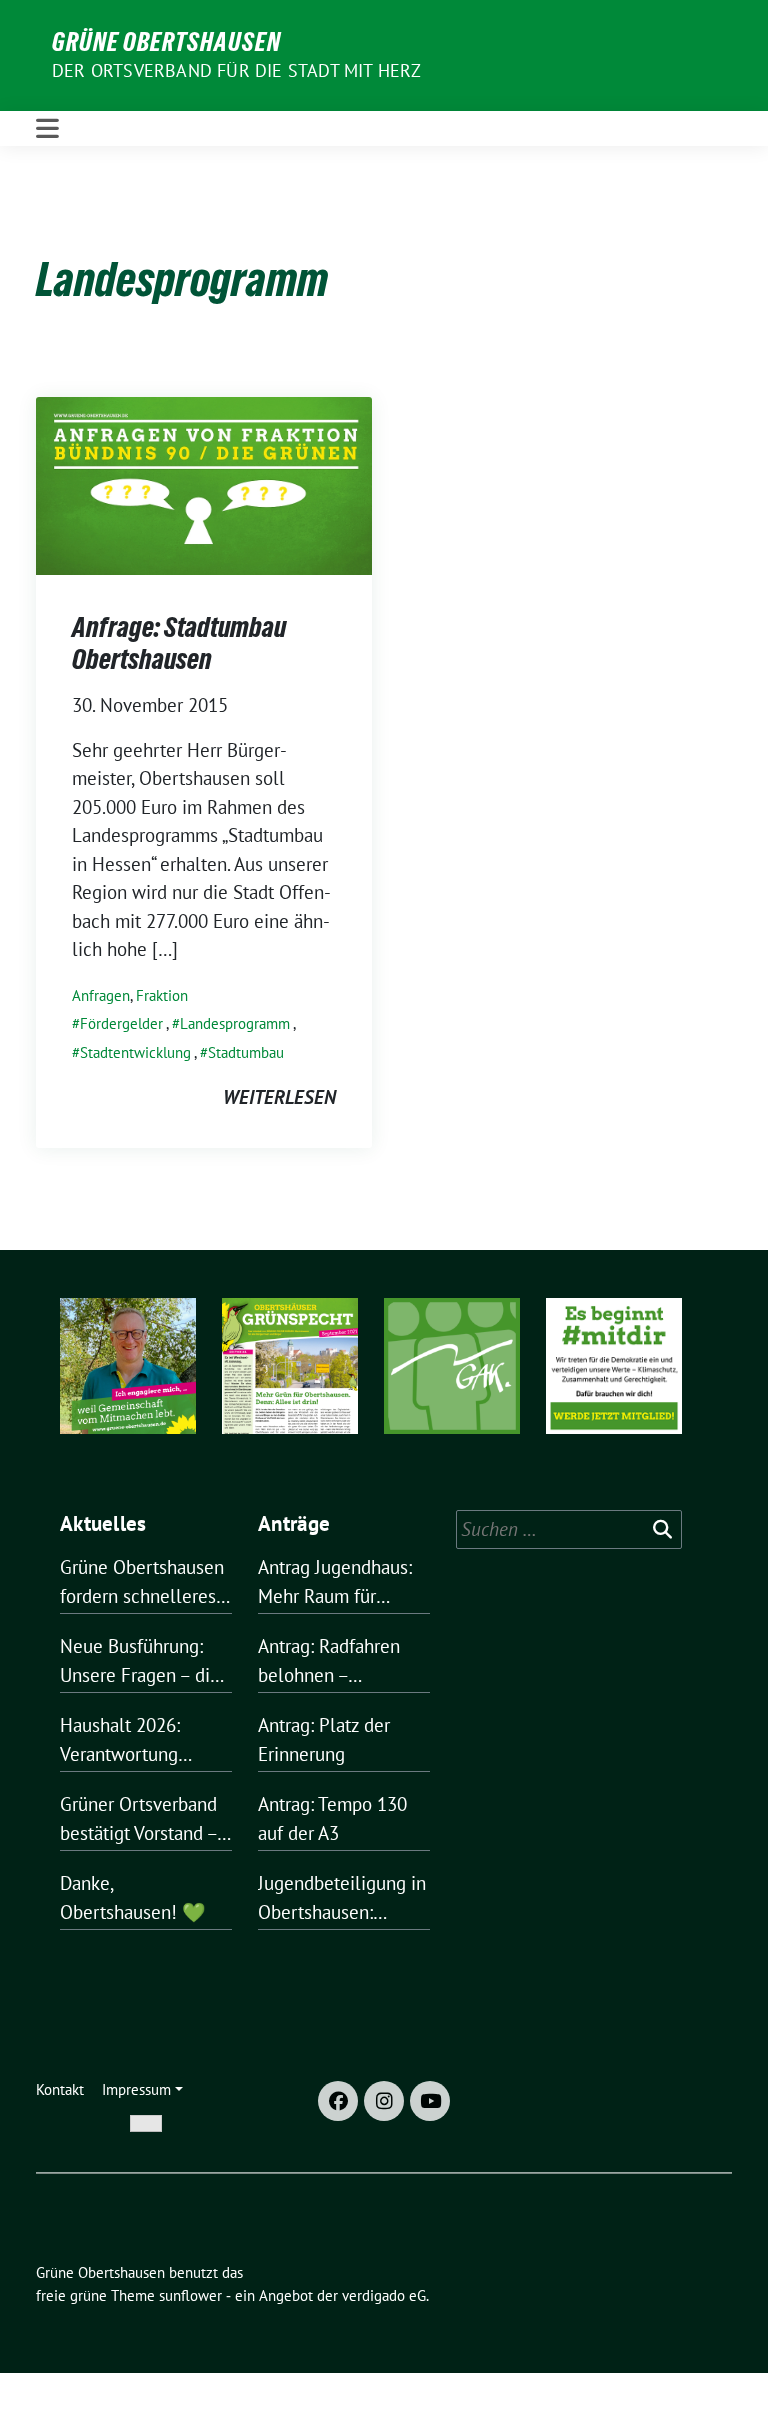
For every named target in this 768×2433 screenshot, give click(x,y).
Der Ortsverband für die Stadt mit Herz (237, 70)
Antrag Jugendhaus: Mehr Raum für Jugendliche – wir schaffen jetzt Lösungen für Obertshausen (335, 1582)
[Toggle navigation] (47, 128)
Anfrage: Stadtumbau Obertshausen (179, 643)
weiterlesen (279, 1097)
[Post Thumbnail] (204, 483)
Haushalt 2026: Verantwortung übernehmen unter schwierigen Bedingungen (134, 1740)
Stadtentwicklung (135, 1052)
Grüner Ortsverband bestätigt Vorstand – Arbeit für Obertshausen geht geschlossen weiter (138, 1819)
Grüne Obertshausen (166, 42)
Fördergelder (121, 1023)
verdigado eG (384, 2295)
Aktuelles (103, 1523)
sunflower (190, 2295)
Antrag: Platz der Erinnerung (324, 1739)
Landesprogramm (235, 1023)
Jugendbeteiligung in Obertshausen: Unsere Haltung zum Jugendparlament (342, 1898)
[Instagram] (384, 2101)
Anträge (294, 1523)
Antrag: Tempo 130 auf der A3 (332, 1818)
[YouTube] (430, 2101)
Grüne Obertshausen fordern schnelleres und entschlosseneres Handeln (142, 1582)
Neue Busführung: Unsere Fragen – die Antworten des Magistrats (140, 1661)
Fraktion (162, 995)
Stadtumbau (246, 1052)
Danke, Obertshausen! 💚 (133, 1897)
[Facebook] (338, 2101)
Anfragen (101, 995)
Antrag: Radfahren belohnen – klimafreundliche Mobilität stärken (329, 1661)
